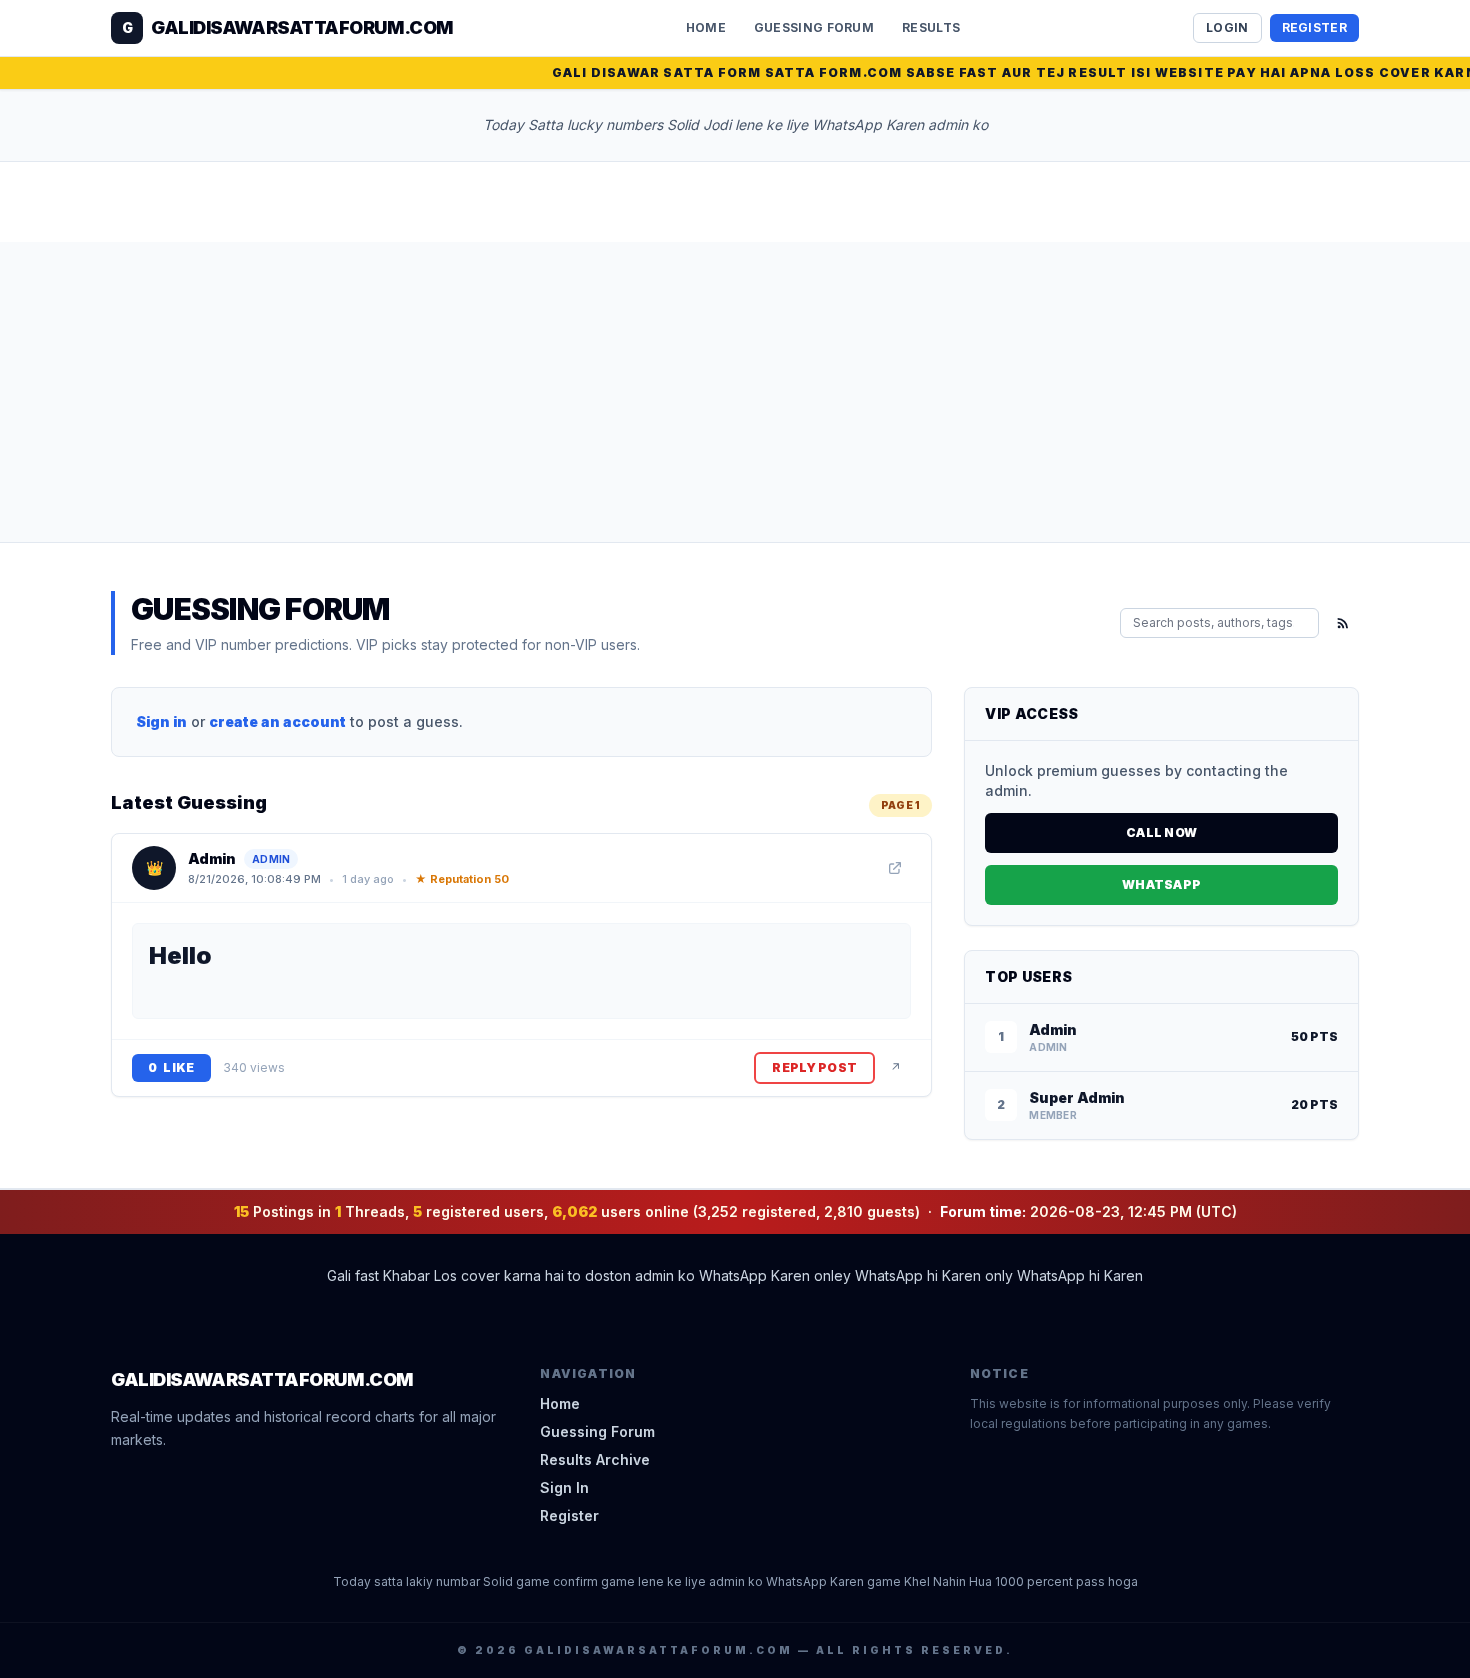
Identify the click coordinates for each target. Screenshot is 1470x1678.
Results (931, 27)
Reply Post (814, 1067)
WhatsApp (1161, 884)
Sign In (564, 1487)
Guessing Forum (814, 27)
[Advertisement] (735, 392)
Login (1227, 27)
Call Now (1161, 832)
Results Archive (595, 1459)
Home (706, 27)
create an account (277, 721)
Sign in (161, 721)
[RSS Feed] (1343, 623)
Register (1314, 27)
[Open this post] (895, 868)
